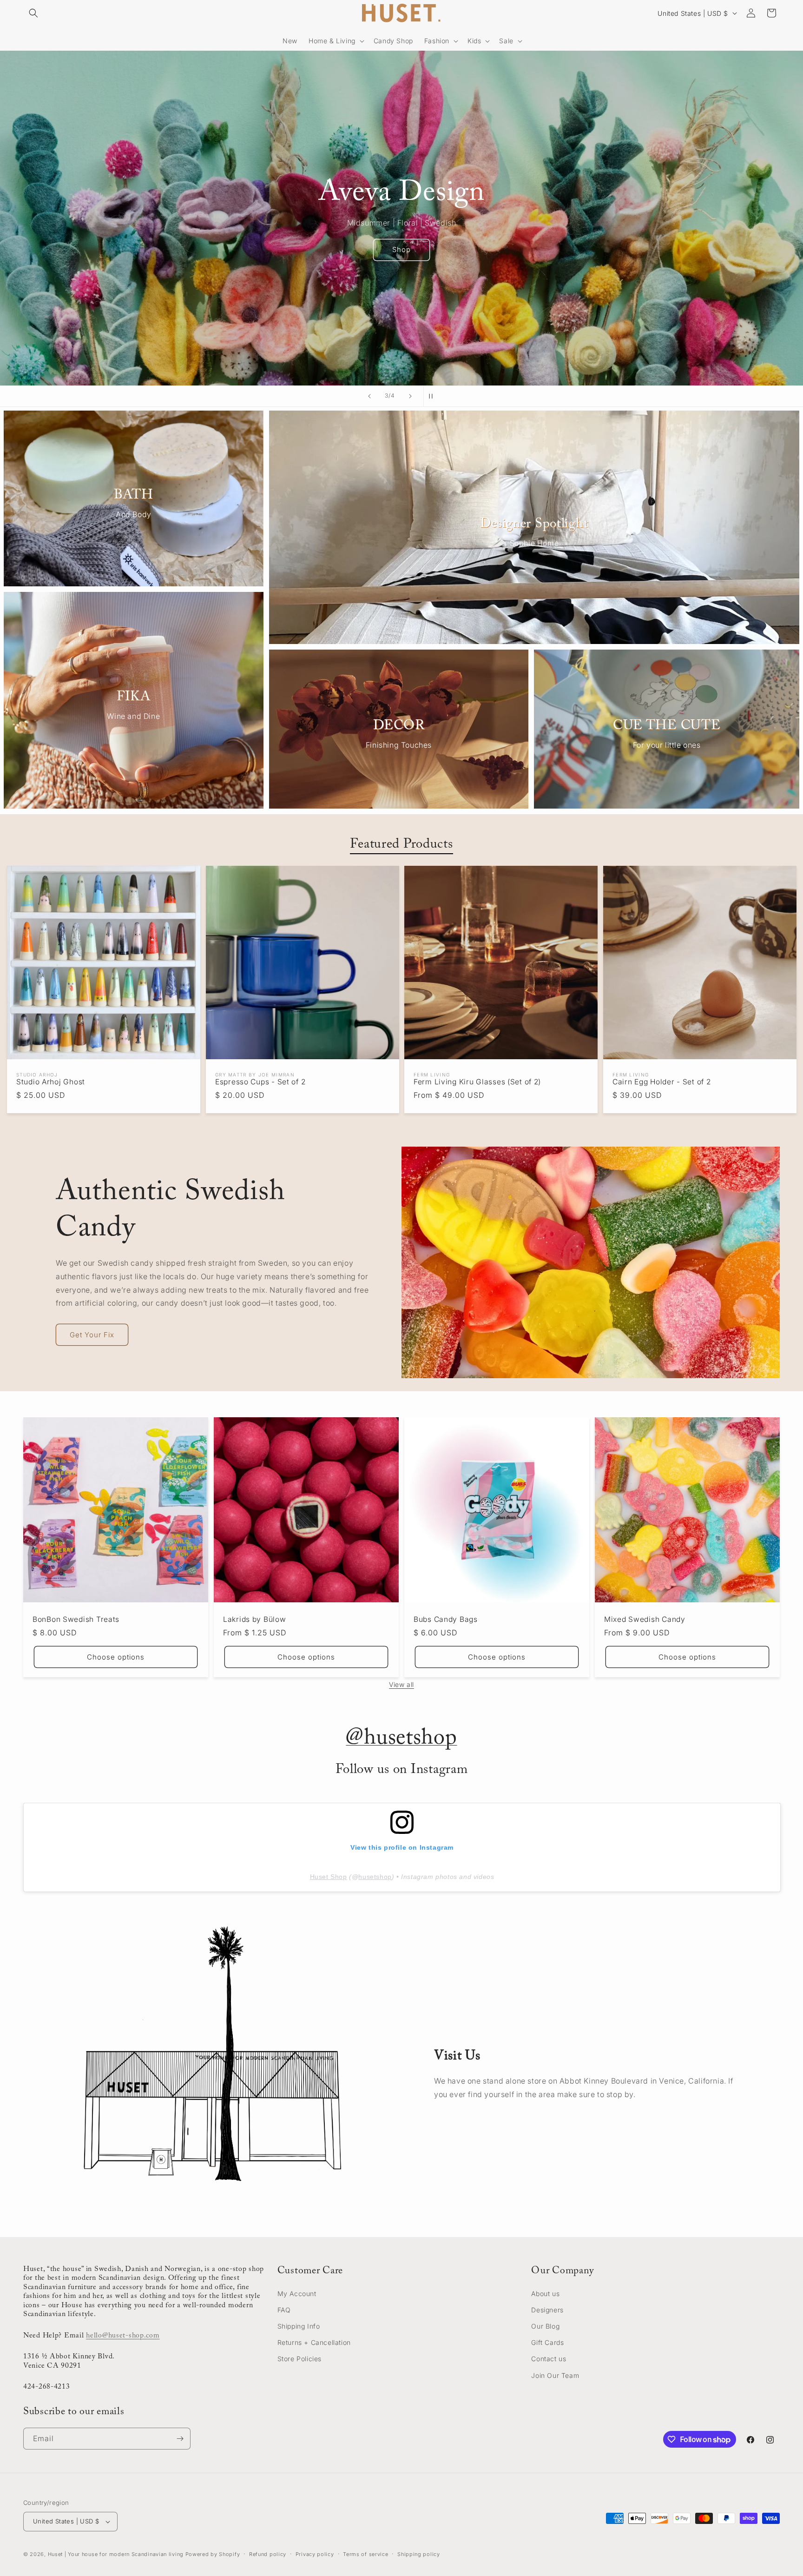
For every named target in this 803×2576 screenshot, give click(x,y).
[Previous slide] (369, 396)
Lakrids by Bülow (255, 1619)
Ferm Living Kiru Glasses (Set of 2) (477, 1082)
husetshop (375, 1877)
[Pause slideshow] (434, 396)
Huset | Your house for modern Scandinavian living (116, 2554)
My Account (297, 2294)
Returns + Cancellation (314, 2343)
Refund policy (268, 2554)
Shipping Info (299, 2326)
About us (545, 2294)
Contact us (549, 2359)
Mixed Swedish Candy (645, 1619)
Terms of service (365, 2554)
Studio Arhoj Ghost (51, 1082)
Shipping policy (419, 2554)
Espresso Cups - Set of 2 (260, 1082)
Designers (547, 2310)
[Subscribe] (180, 2439)
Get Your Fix (92, 1335)
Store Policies (299, 2359)
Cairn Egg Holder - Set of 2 (661, 1082)
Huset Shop (329, 1877)
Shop (401, 249)
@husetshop (401, 1739)
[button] (33, 13)
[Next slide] (410, 396)
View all (401, 1684)
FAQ (284, 2310)
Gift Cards (547, 2343)
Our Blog (545, 2326)
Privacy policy (315, 2554)
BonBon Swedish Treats (76, 1619)
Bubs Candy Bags (446, 1619)
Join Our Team (555, 2375)
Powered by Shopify (213, 2554)
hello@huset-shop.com (123, 2336)
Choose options (116, 1657)
